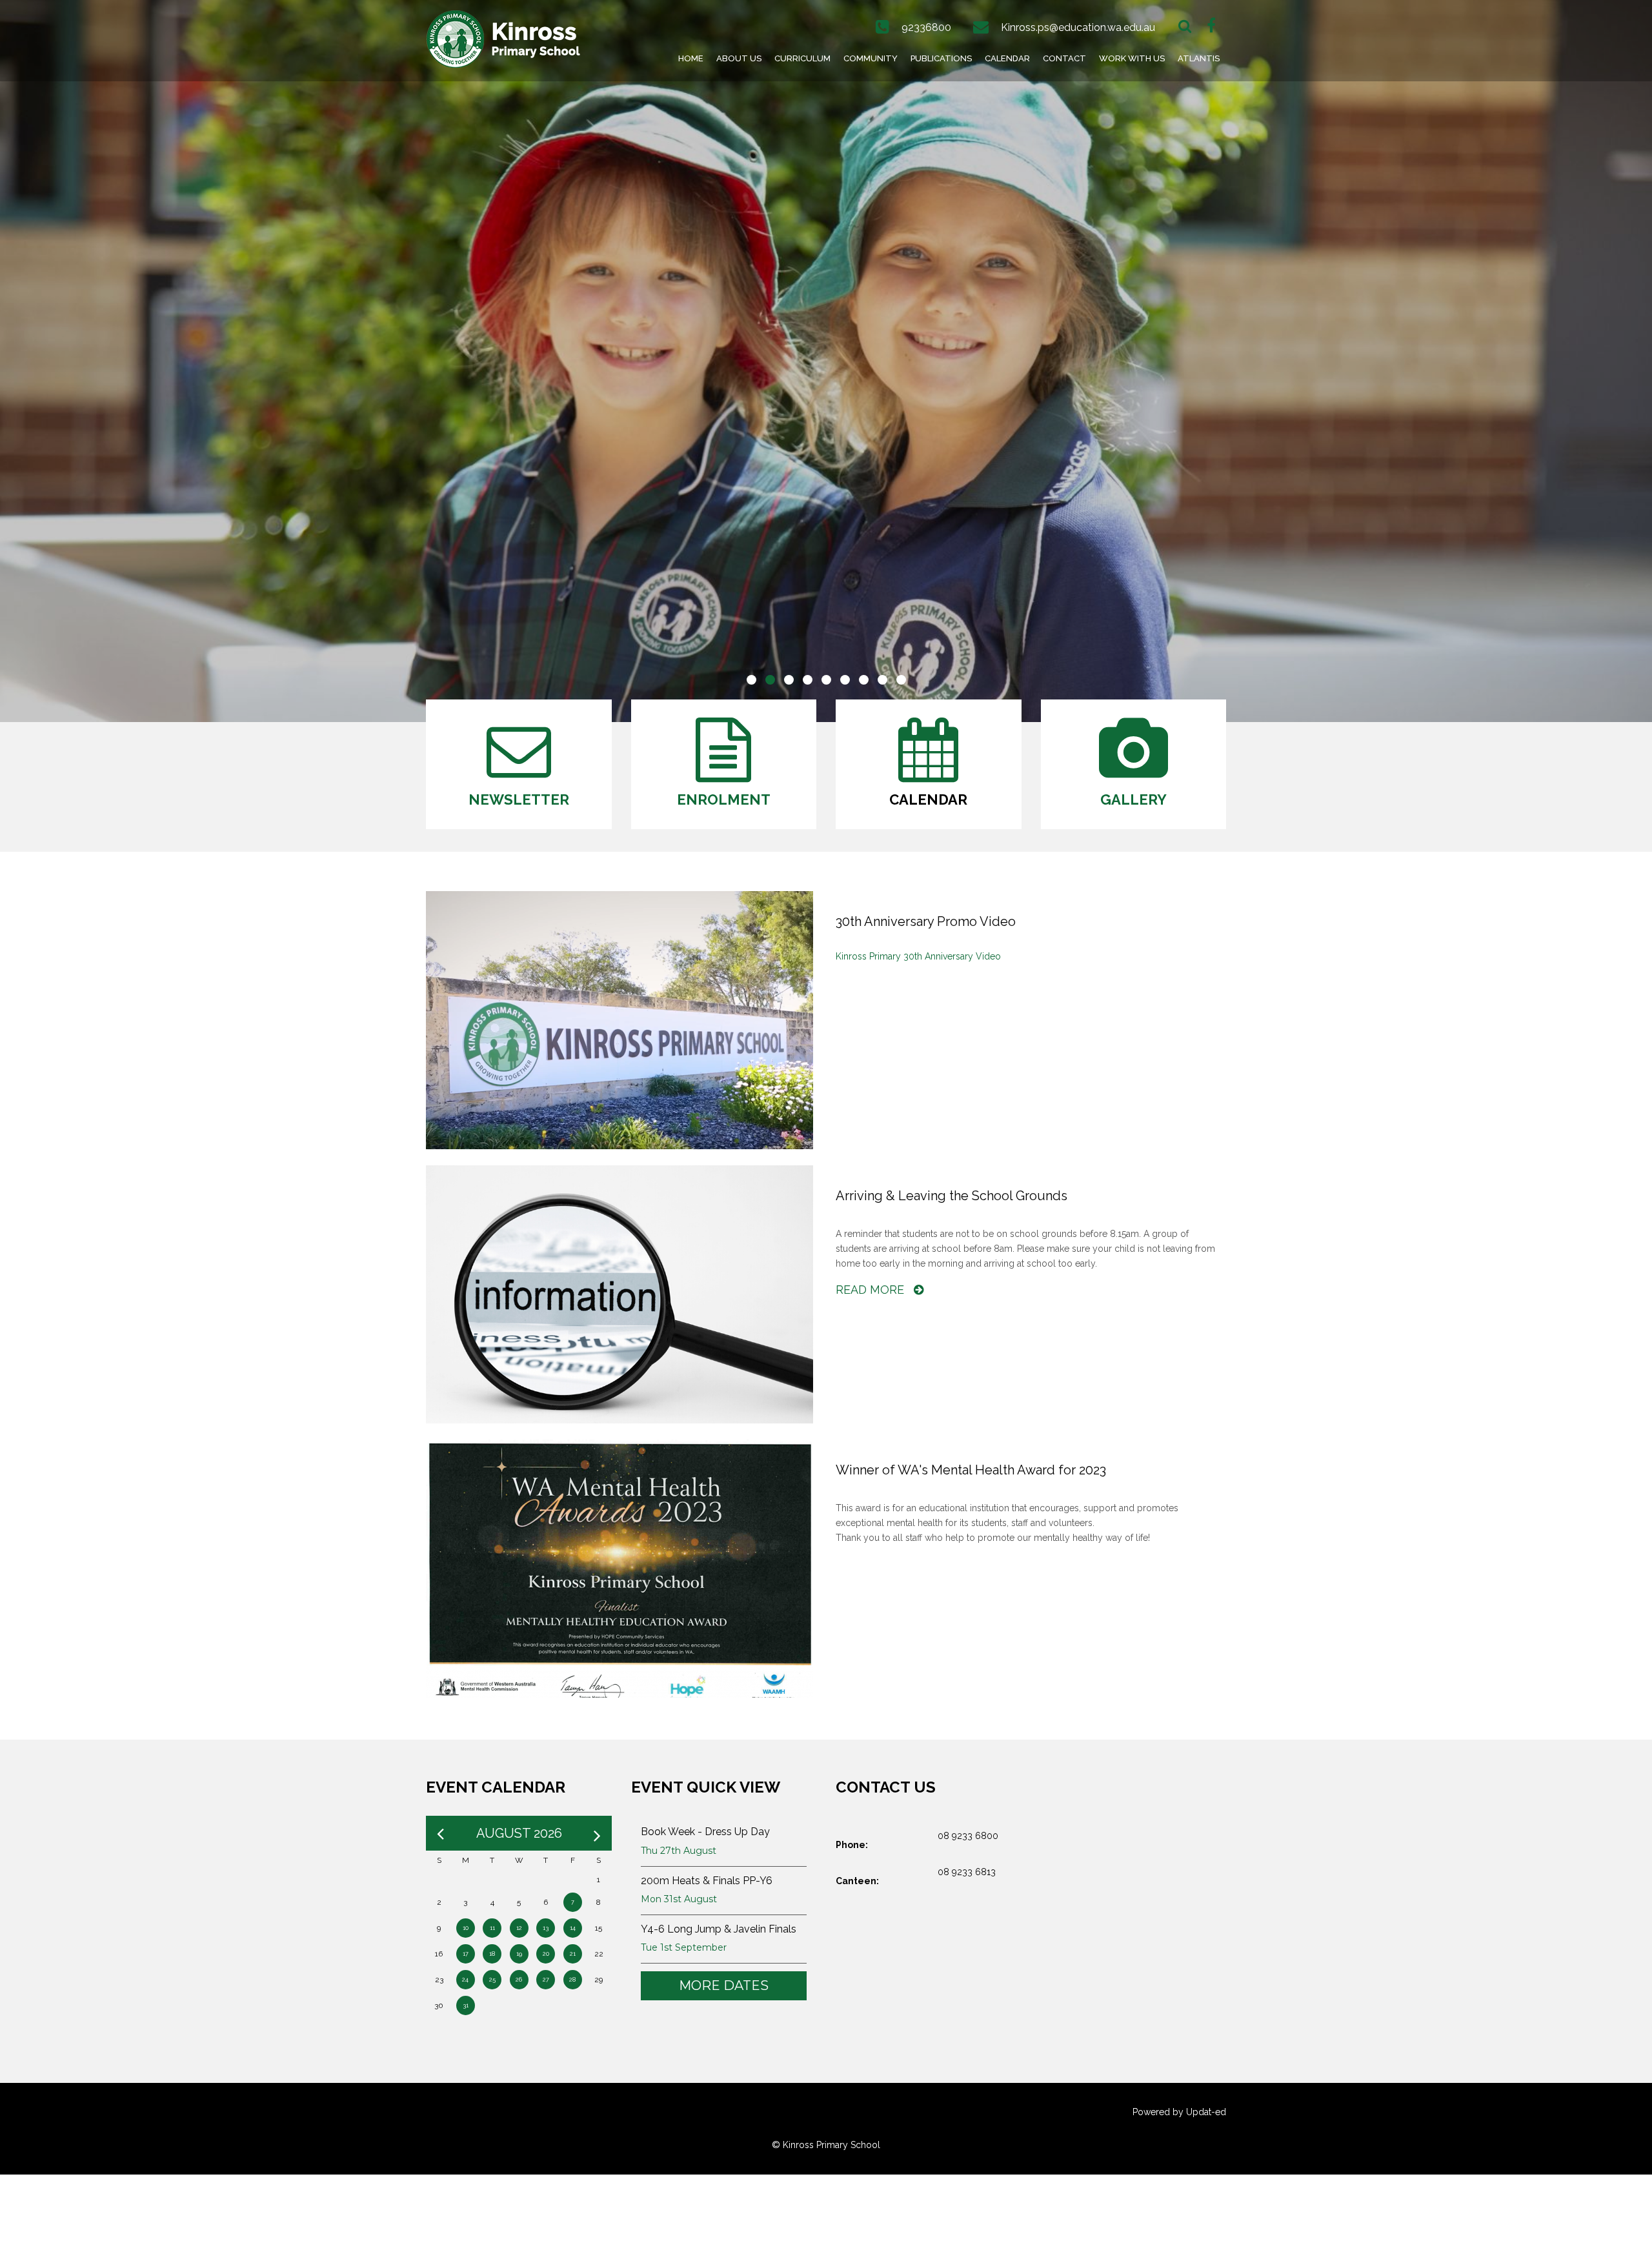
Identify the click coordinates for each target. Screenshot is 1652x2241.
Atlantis (1199, 58)
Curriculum (802, 58)
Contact (1064, 58)
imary (889, 956)
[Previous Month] (440, 1833)
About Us (739, 58)
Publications (941, 58)
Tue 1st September (684, 1947)
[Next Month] (597, 1833)
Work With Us (1132, 58)
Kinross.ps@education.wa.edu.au (1078, 27)
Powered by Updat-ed (1179, 2112)
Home (691, 58)
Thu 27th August (679, 1851)
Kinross (851, 956)
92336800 (926, 27)
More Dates (724, 1985)
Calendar (1007, 58)
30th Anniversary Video (951, 956)
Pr (872, 956)
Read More (871, 1290)
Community (871, 58)
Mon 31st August (679, 1899)
